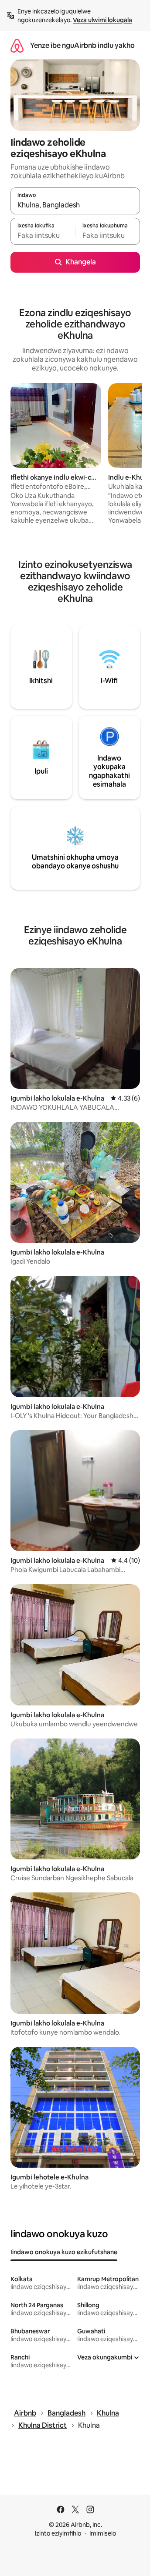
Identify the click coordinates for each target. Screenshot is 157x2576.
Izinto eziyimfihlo (58, 2533)
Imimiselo (103, 2533)
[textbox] (43, 235)
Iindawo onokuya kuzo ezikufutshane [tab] (64, 2252)
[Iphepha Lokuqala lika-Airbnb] (17, 45)
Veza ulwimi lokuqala (102, 20)
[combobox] (75, 205)
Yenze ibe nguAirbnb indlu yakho (82, 45)
